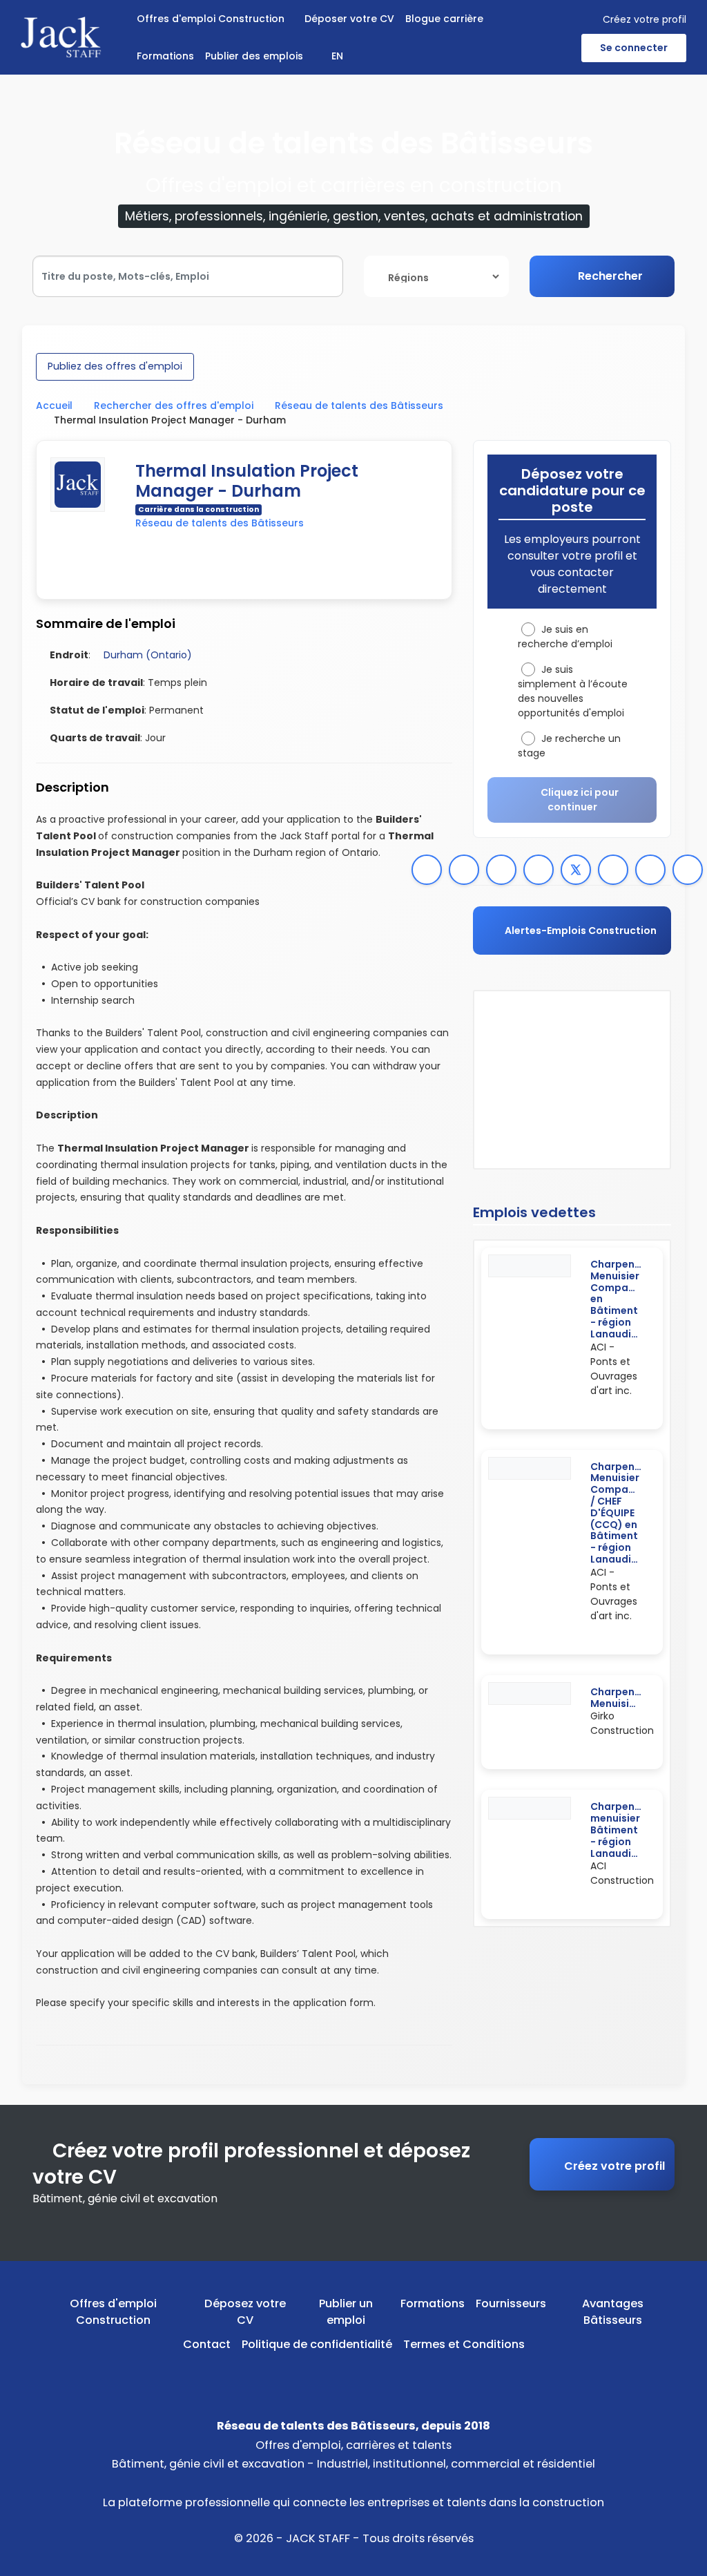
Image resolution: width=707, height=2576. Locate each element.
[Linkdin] (354, 2376)
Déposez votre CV (245, 2312)
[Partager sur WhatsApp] (650, 870)
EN (337, 56)
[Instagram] (375, 2376)
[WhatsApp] (427, 870)
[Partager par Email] (688, 870)
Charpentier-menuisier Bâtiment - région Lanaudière (624, 1830)
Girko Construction (622, 1723)
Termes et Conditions (464, 2344)
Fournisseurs (511, 2303)
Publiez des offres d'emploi (115, 366)
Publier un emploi (346, 2312)
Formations (165, 56)
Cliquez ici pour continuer (580, 800)
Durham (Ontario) (148, 655)
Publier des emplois (254, 56)
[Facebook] (464, 870)
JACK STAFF (318, 2538)
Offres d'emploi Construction (211, 19)
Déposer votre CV (349, 19)
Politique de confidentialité (317, 2344)
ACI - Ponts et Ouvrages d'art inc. (614, 1369)
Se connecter (634, 48)
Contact (207, 2344)
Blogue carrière (444, 19)
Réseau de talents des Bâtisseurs (359, 406)
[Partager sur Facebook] (539, 870)
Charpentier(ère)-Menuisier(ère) (637, 1698)
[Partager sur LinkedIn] (613, 870)
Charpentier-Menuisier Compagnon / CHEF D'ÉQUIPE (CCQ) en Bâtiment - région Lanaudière (624, 1513)
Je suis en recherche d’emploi (565, 637)
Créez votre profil (645, 19)
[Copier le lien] (501, 870)
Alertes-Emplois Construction (580, 931)
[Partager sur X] (576, 870)
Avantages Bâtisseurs (613, 2312)
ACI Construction (622, 1873)
